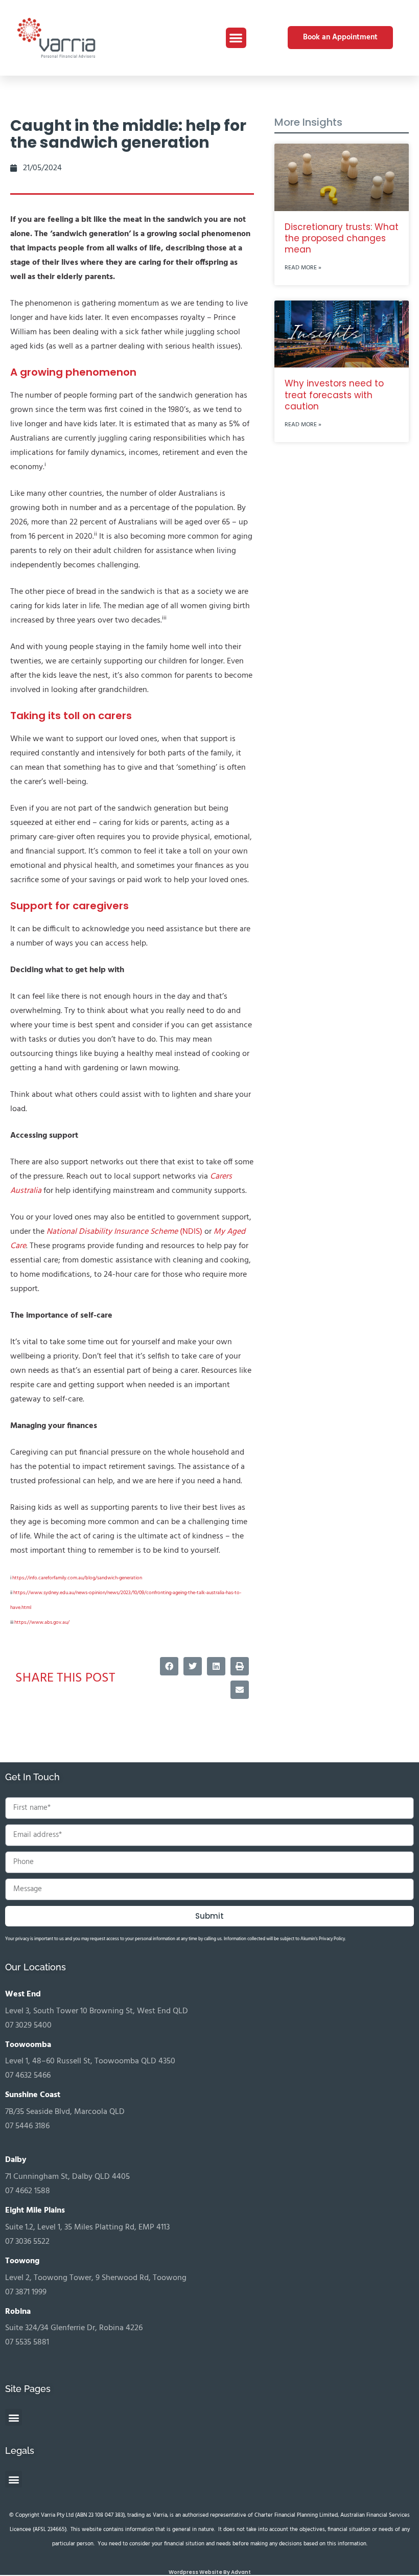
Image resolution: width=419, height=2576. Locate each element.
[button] (236, 38)
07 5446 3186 (27, 2126)
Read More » (303, 268)
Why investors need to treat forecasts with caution (334, 395)
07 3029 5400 (28, 2026)
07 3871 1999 (26, 2292)
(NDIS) (124, 1232)
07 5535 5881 (27, 2342)
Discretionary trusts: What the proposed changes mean (342, 238)
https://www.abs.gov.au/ (42, 1622)
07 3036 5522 (27, 2242)
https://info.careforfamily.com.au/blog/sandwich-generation (77, 1578)
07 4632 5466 (28, 2076)
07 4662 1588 (28, 2191)
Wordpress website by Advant (210, 2572)
